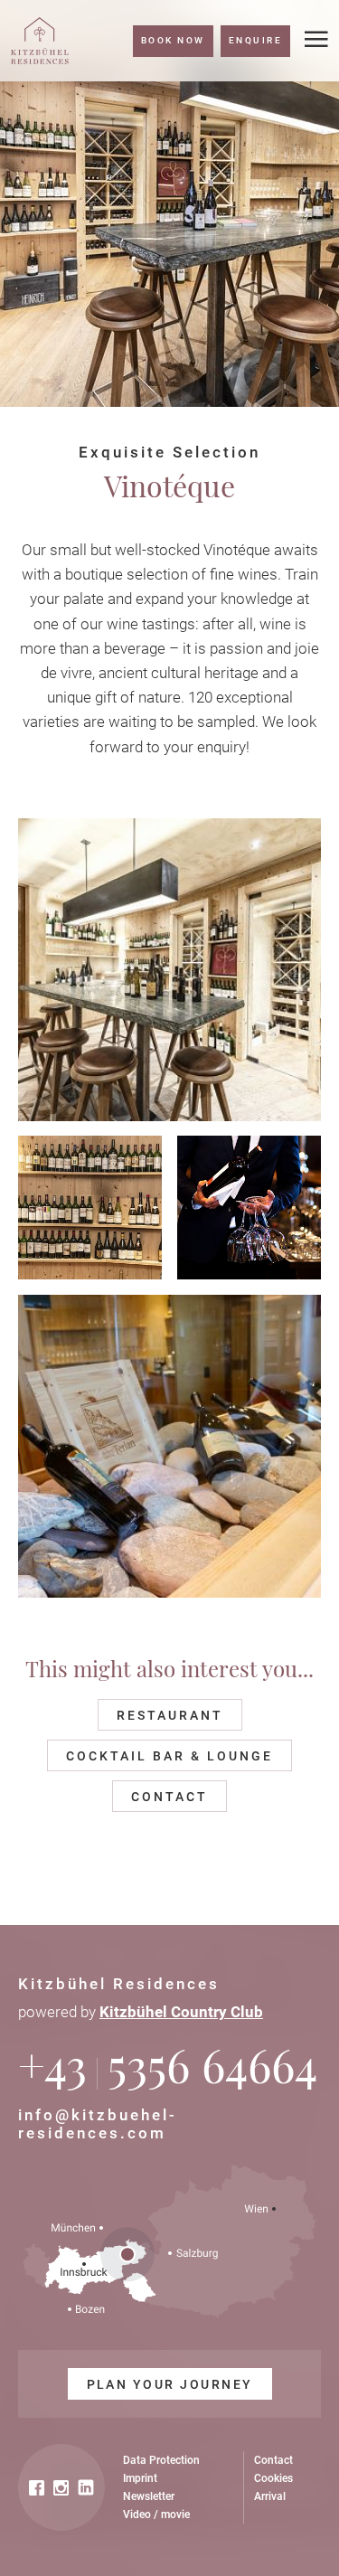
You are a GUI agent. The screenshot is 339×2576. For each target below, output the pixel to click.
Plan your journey (170, 2384)
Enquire (255, 40)
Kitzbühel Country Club (181, 2012)
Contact (169, 1797)
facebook (37, 2488)
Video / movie (156, 2515)
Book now (173, 40)
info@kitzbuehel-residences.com (98, 2124)
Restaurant (170, 1715)
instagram (61, 2488)
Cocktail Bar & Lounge (169, 1756)
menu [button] (316, 40)
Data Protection (161, 2460)
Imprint (140, 2478)
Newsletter (149, 2496)
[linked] (86, 2488)
